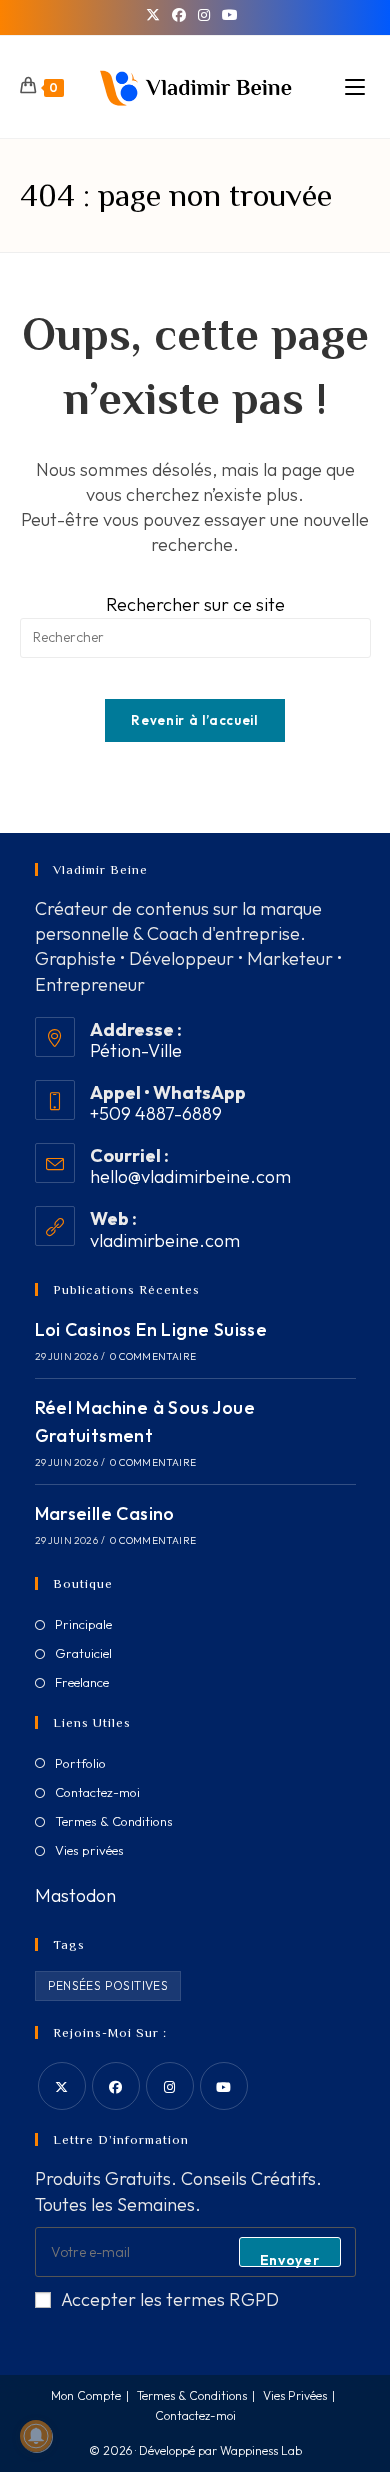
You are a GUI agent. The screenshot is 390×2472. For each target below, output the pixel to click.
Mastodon (75, 1895)
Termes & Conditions (114, 1821)
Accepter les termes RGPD (170, 2299)
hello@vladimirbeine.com (190, 1176)
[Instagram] (204, 15)
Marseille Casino (105, 1513)
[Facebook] (179, 15)
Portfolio (80, 1763)
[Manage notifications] (36, 2436)
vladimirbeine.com (165, 1240)
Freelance (82, 1682)
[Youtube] (224, 2086)
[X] (156, 15)
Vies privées (89, 1850)
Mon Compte (86, 2395)
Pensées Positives (108, 1985)
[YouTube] (230, 15)
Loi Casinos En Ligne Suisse (151, 1329)
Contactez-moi (97, 1792)
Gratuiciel (83, 1653)
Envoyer (290, 2259)
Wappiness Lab (261, 2450)
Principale (83, 1624)
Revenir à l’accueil (194, 720)
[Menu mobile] (358, 87)
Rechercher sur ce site (195, 604)
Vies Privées (295, 2395)
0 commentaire (153, 1356)
